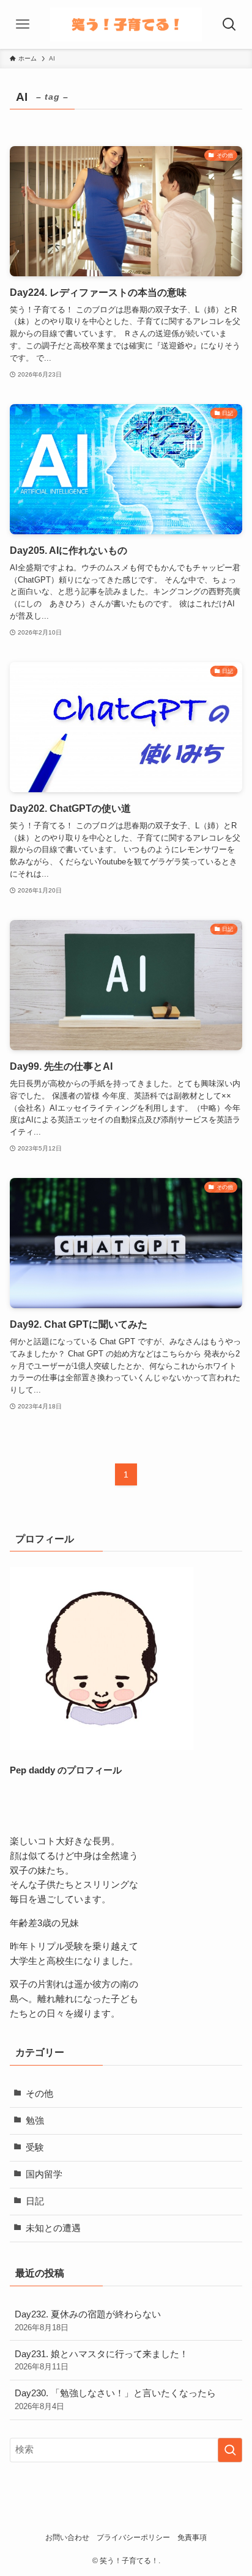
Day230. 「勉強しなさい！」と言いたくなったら (115, 2400)
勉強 (35, 2121)
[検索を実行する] (230, 2450)
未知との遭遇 (53, 2228)
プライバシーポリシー (133, 2537)
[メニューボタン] (23, 24)
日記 (35, 2201)
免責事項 (192, 2537)
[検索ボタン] (229, 24)
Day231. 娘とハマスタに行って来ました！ (102, 2361)
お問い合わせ (67, 2537)
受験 (35, 2147)
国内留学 (44, 2174)
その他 (39, 2094)
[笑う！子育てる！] (126, 24)
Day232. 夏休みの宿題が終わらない (88, 2321)
